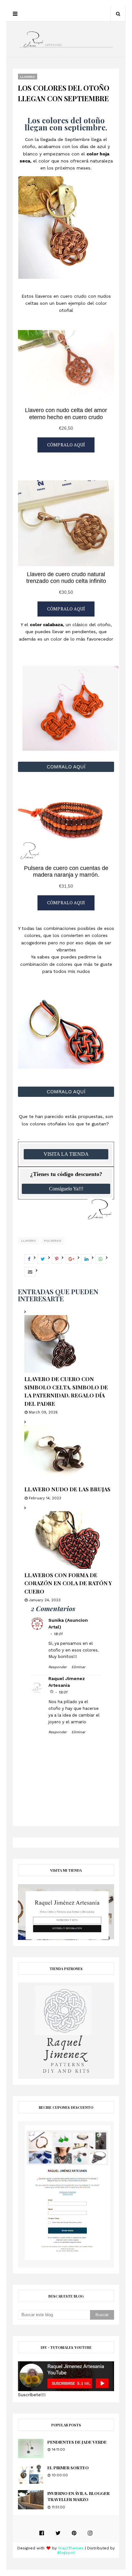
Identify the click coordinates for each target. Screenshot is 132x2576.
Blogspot (66, 2553)
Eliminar (78, 1667)
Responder (58, 1667)
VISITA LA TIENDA (66, 1154)
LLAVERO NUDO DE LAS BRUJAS (67, 1489)
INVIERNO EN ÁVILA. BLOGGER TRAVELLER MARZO (78, 2496)
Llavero (29, 1241)
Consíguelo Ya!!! (66, 1189)
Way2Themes (71, 2548)
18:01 (58, 1634)
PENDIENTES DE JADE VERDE (77, 2442)
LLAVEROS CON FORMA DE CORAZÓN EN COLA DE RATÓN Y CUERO (68, 1583)
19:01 (63, 1692)
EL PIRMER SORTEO (68, 2468)
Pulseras (53, 1241)
